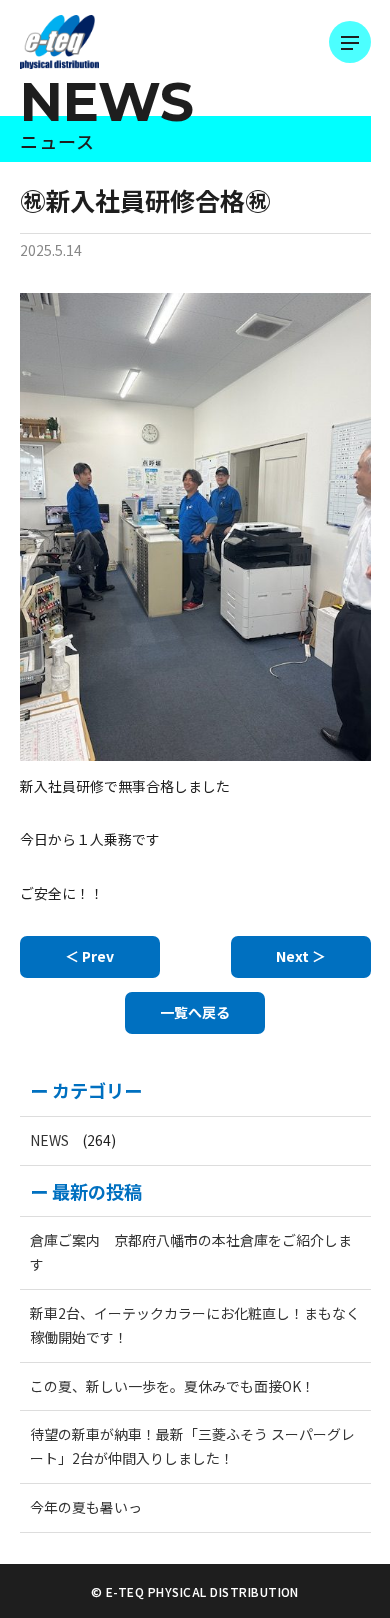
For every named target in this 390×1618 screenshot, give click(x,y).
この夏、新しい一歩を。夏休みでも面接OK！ (172, 1386)
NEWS (49, 1140)
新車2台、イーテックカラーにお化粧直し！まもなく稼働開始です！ (195, 1325)
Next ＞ (301, 956)
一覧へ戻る (195, 1012)
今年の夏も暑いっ (86, 1507)
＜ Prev (89, 956)
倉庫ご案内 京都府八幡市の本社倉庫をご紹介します (191, 1252)
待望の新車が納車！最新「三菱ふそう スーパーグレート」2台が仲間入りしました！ (192, 1446)
